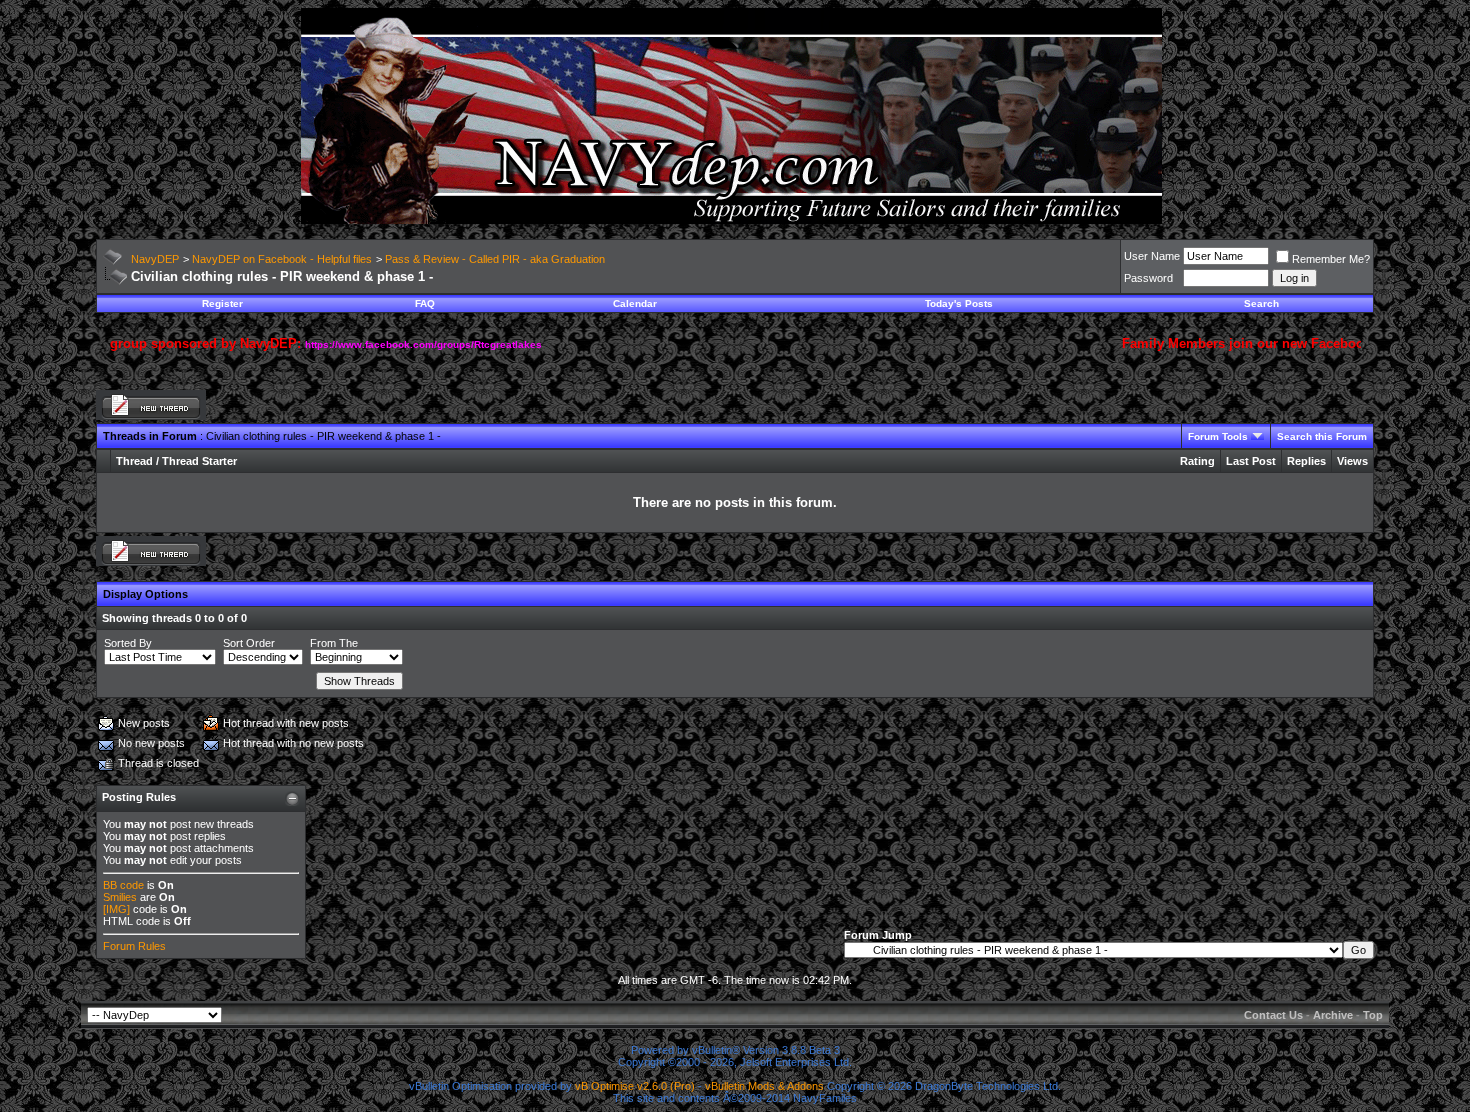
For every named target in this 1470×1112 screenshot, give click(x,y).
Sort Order (249, 643)
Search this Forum (1322, 436)
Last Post (1251, 461)
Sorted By (128, 643)
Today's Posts (959, 303)
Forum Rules (134, 946)
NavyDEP (155, 259)
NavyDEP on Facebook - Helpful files (282, 259)
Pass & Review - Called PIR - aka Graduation (495, 259)
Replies (1306, 461)
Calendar (635, 303)
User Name (1152, 256)
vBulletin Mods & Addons (764, 1086)
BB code (123, 885)
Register (222, 303)
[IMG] (116, 909)
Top (1373, 1015)
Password (1148, 278)
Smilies (120, 897)
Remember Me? (1331, 259)
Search (1261, 303)
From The (334, 643)
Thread (134, 461)
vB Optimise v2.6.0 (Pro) (635, 1086)
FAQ (425, 303)
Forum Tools (1218, 436)
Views (1352, 461)
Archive (1333, 1015)
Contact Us (1273, 1015)
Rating (1197, 461)
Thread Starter (199, 461)
